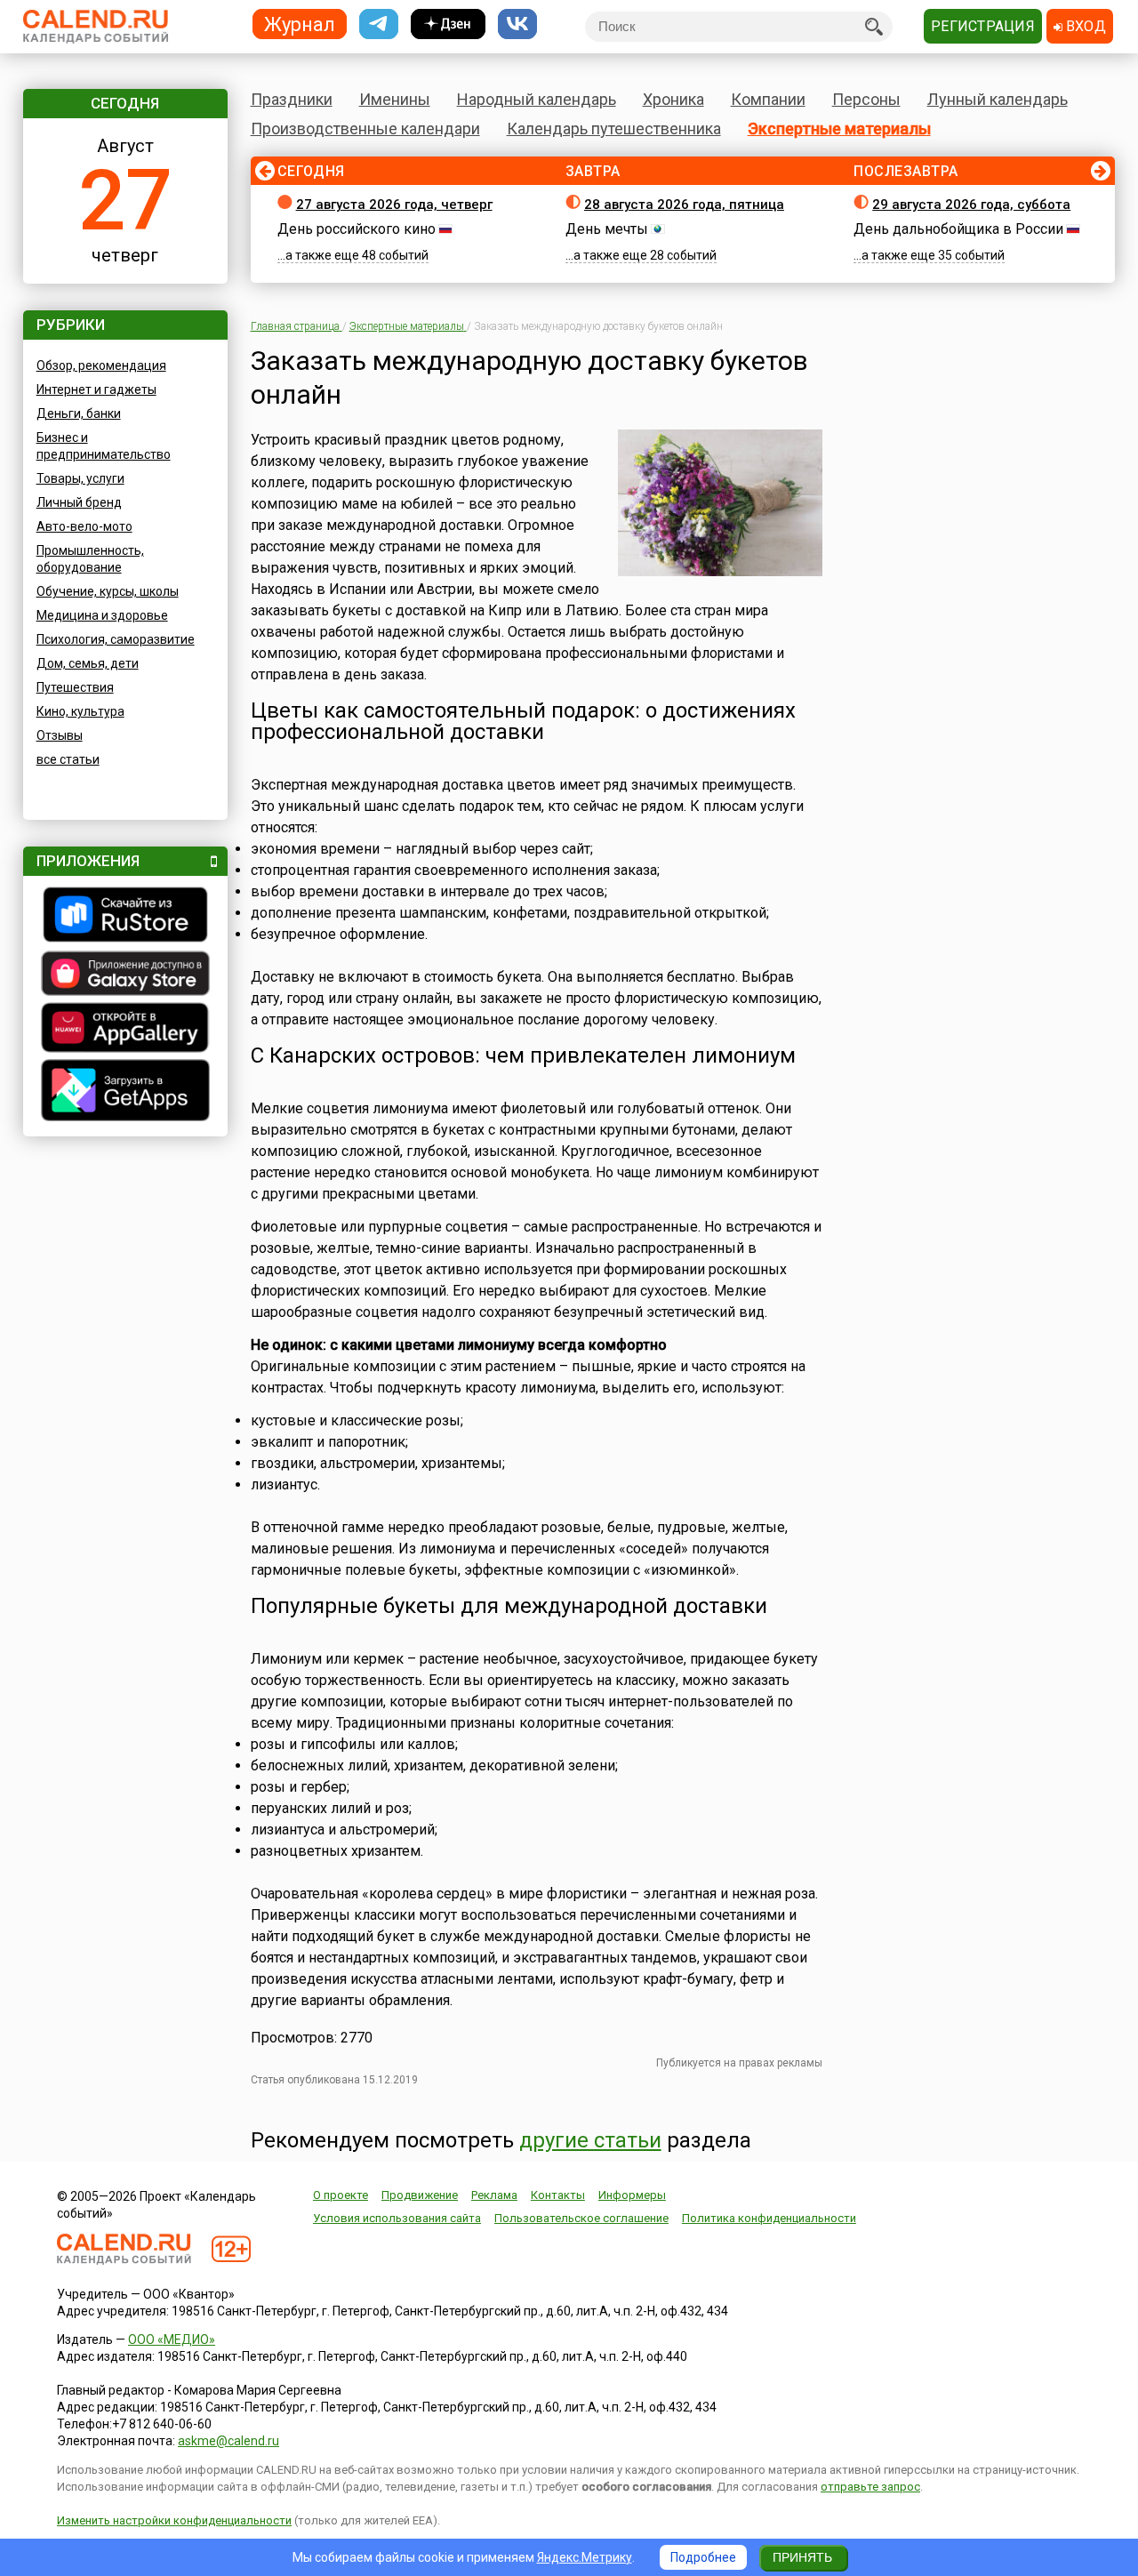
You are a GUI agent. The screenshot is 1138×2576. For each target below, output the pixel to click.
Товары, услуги (80, 478)
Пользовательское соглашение (581, 2218)
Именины (395, 99)
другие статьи (590, 2140)
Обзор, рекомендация (101, 365)
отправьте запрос (870, 2487)
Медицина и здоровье (102, 615)
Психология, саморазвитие (116, 639)
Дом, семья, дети (88, 663)
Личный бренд (79, 502)
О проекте (341, 2195)
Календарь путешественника (614, 128)
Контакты (558, 2195)
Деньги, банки (79, 413)
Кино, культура (80, 711)
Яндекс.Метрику (585, 2557)
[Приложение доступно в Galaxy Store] (125, 975)
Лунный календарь (998, 99)
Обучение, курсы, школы (108, 591)
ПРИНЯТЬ (802, 2557)
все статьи (68, 759)
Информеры (632, 2195)
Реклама (494, 2195)
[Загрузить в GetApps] (125, 1092)
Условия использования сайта (397, 2218)
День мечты (607, 229)
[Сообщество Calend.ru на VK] (517, 24)
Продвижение (420, 2195)
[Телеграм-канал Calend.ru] (379, 24)
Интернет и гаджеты (96, 389)
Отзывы (60, 735)
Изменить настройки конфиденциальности (174, 2520)
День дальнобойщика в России (958, 229)
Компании (768, 99)
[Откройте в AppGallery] (125, 1030)
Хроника (673, 99)
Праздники (292, 99)
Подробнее (703, 2557)
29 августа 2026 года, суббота (971, 205)
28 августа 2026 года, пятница (684, 205)
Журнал (300, 24)
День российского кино (357, 229)
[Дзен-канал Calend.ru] (448, 24)
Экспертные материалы (839, 128)
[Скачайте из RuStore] (125, 917)
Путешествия (75, 687)
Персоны (866, 99)
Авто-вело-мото (84, 526)
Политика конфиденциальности (769, 2218)
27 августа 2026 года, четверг (394, 205)
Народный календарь (537, 99)
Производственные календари (365, 128)
